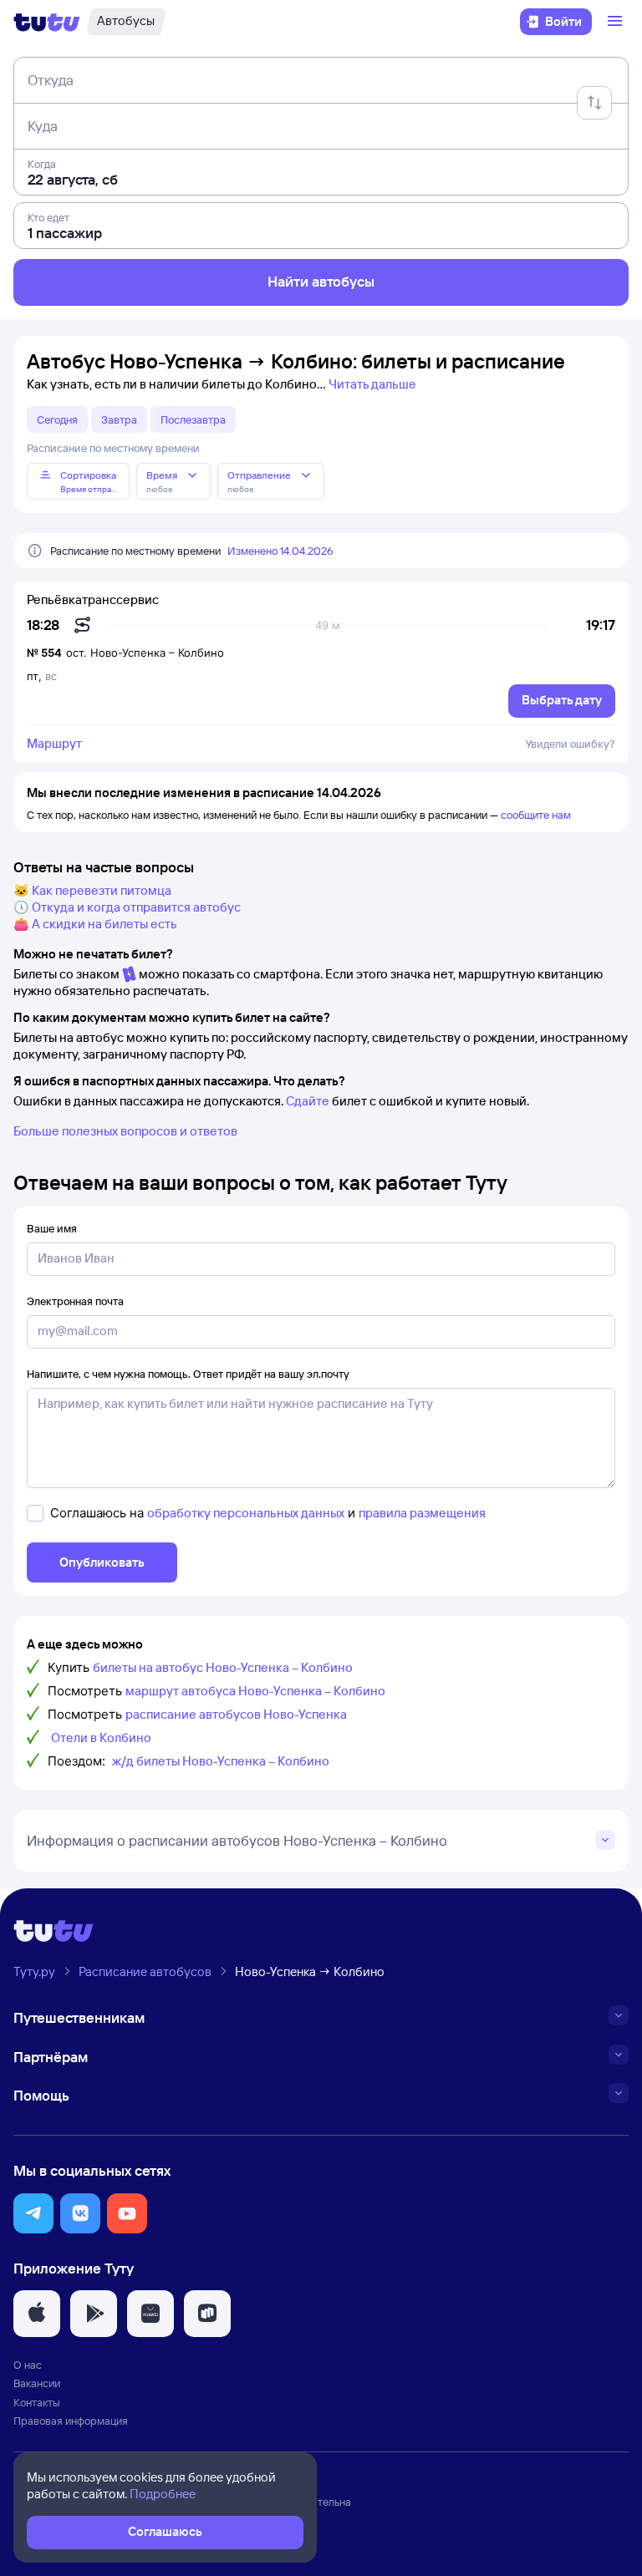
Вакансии (37, 2383)
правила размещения (422, 1513)
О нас (28, 2365)
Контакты (37, 2402)
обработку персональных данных (246, 1513)
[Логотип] (47, 22)
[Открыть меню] (617, 22)
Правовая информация (71, 2421)
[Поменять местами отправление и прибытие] (594, 103)
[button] (33, 2213)
